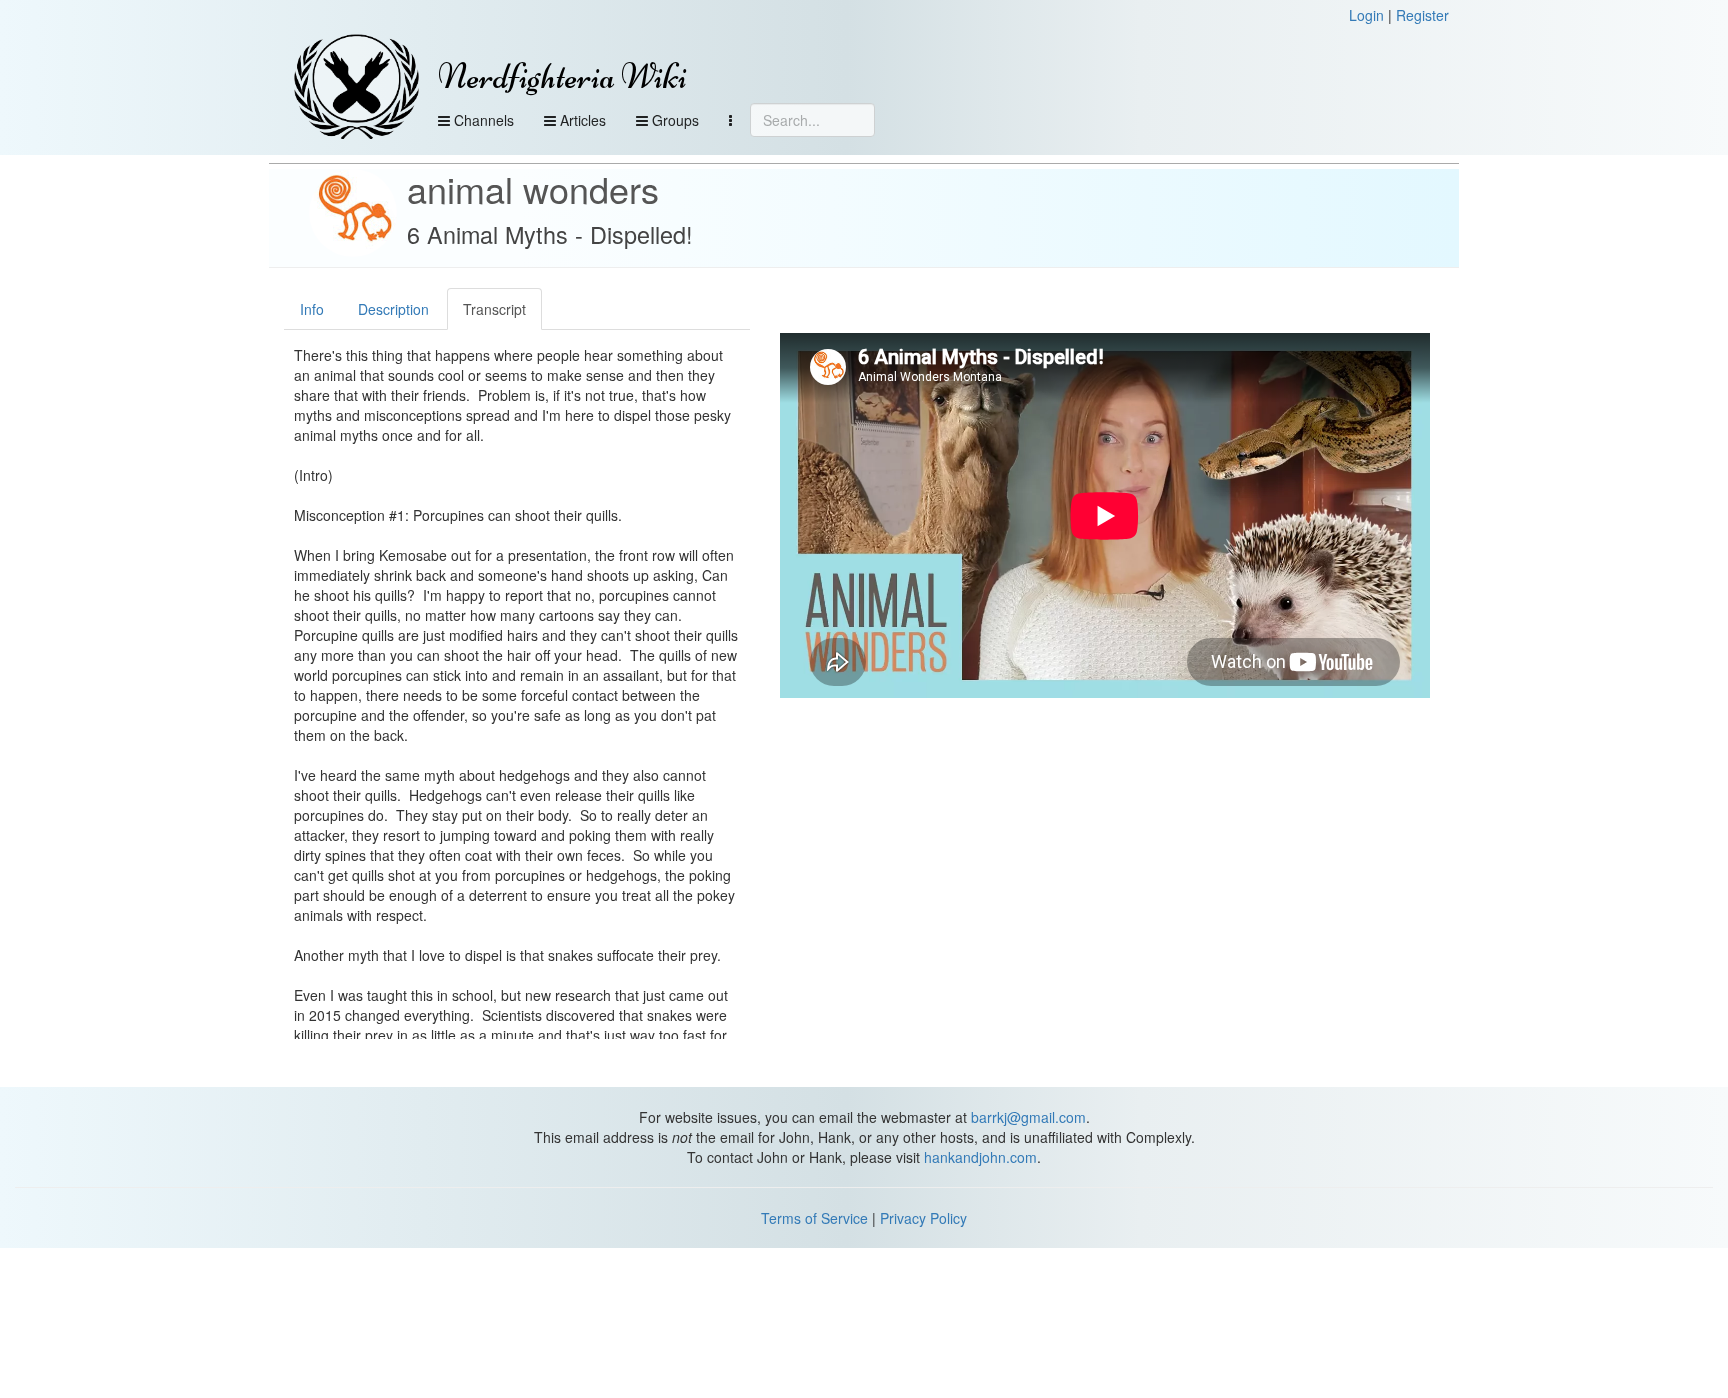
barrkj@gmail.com (1028, 1117)
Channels (482, 120)
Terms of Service (814, 1218)
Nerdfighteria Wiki (562, 76)
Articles (581, 120)
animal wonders (533, 188)
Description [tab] (393, 309)
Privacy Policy (923, 1218)
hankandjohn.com (980, 1157)
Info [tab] (312, 309)
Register (1422, 15)
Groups (673, 120)
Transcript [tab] (494, 309)
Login (1366, 15)
